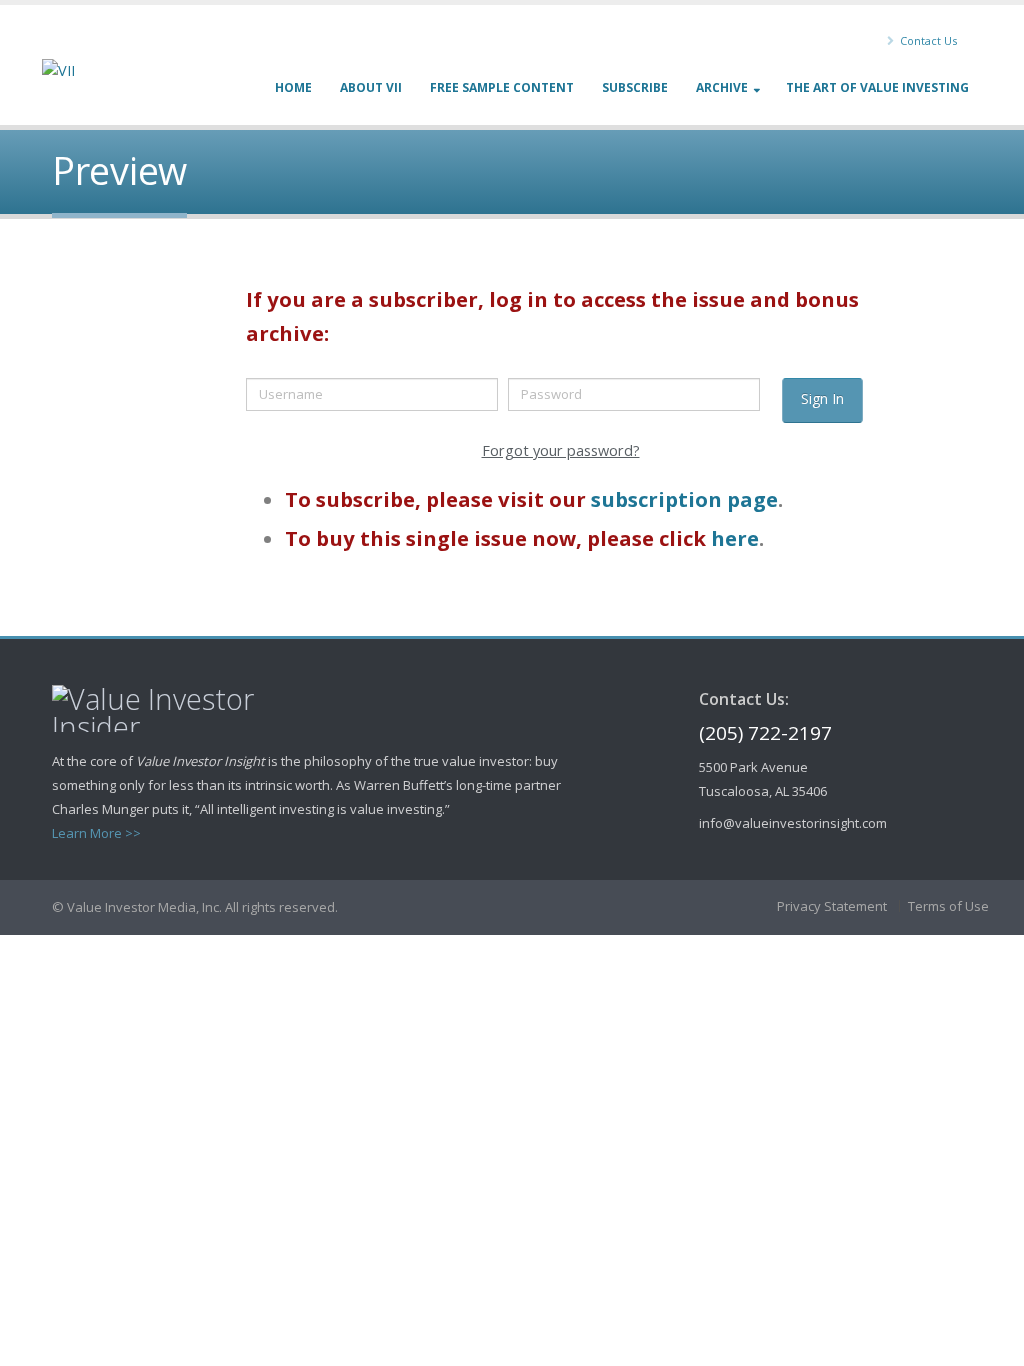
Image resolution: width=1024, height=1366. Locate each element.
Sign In (822, 398)
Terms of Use (948, 906)
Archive (722, 87)
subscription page (684, 499)
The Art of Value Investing (877, 87)
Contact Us (927, 40)
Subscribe (635, 87)
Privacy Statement (832, 906)
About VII (371, 87)
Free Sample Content (502, 87)
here (735, 538)
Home (293, 87)
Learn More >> (96, 833)
